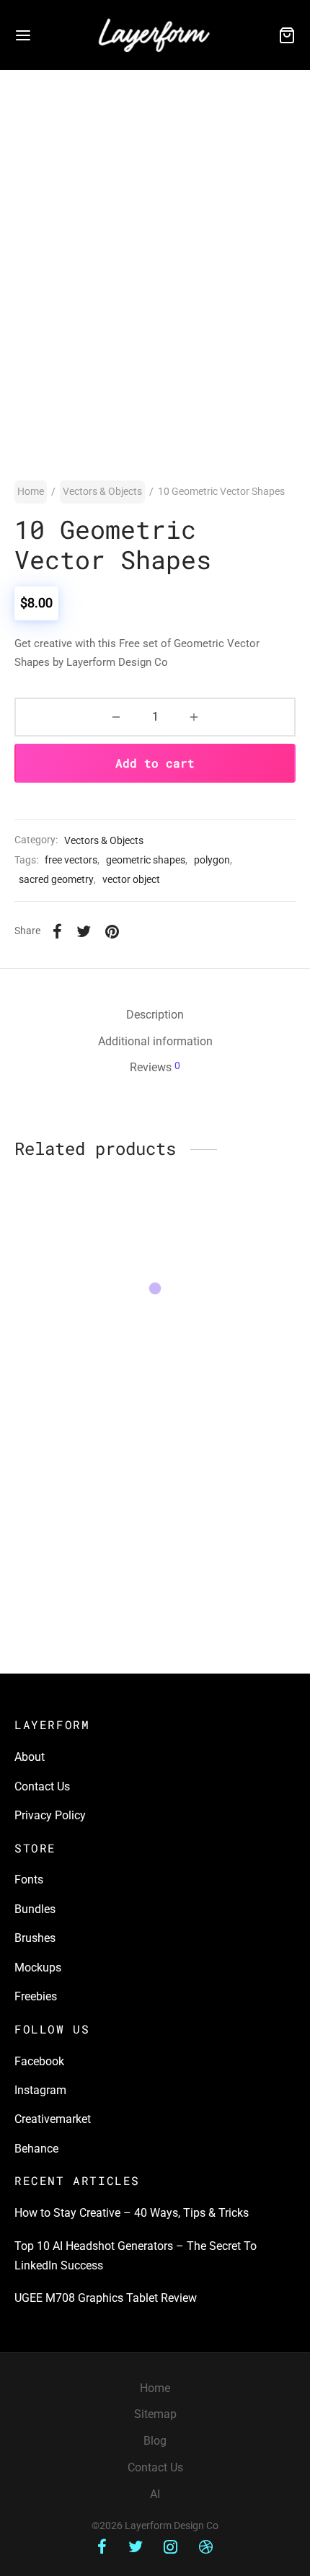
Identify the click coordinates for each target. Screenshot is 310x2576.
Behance (36, 2149)
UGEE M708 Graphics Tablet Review (106, 2298)
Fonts (29, 1880)
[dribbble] (206, 2548)
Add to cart (155, 763)
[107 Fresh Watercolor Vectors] (229, 1452)
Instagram (40, 2090)
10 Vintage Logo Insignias (227, 1341)
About (30, 1757)
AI (155, 2494)
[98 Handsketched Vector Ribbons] (82, 1274)
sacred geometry (56, 880)
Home (31, 491)
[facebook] (102, 2548)
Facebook (39, 2061)
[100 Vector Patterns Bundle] (82, 1452)
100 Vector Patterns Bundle (65, 1524)
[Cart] (287, 35)
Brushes (35, 1938)
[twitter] (136, 2548)
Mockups (38, 1968)
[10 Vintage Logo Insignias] (229, 1274)
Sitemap (155, 2414)
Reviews (155, 1067)
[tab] (155, 1015)
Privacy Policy (50, 1815)
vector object (131, 880)
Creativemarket (53, 2119)
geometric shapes (146, 860)
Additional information (155, 1041)
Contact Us (42, 1786)
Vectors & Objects (102, 491)
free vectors (71, 860)
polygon (212, 860)
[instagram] (171, 2548)
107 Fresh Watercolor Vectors (215, 1524)
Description (155, 1015)
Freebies (36, 1996)
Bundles (35, 1909)
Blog (155, 2441)
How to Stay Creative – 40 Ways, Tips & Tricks (132, 2213)
